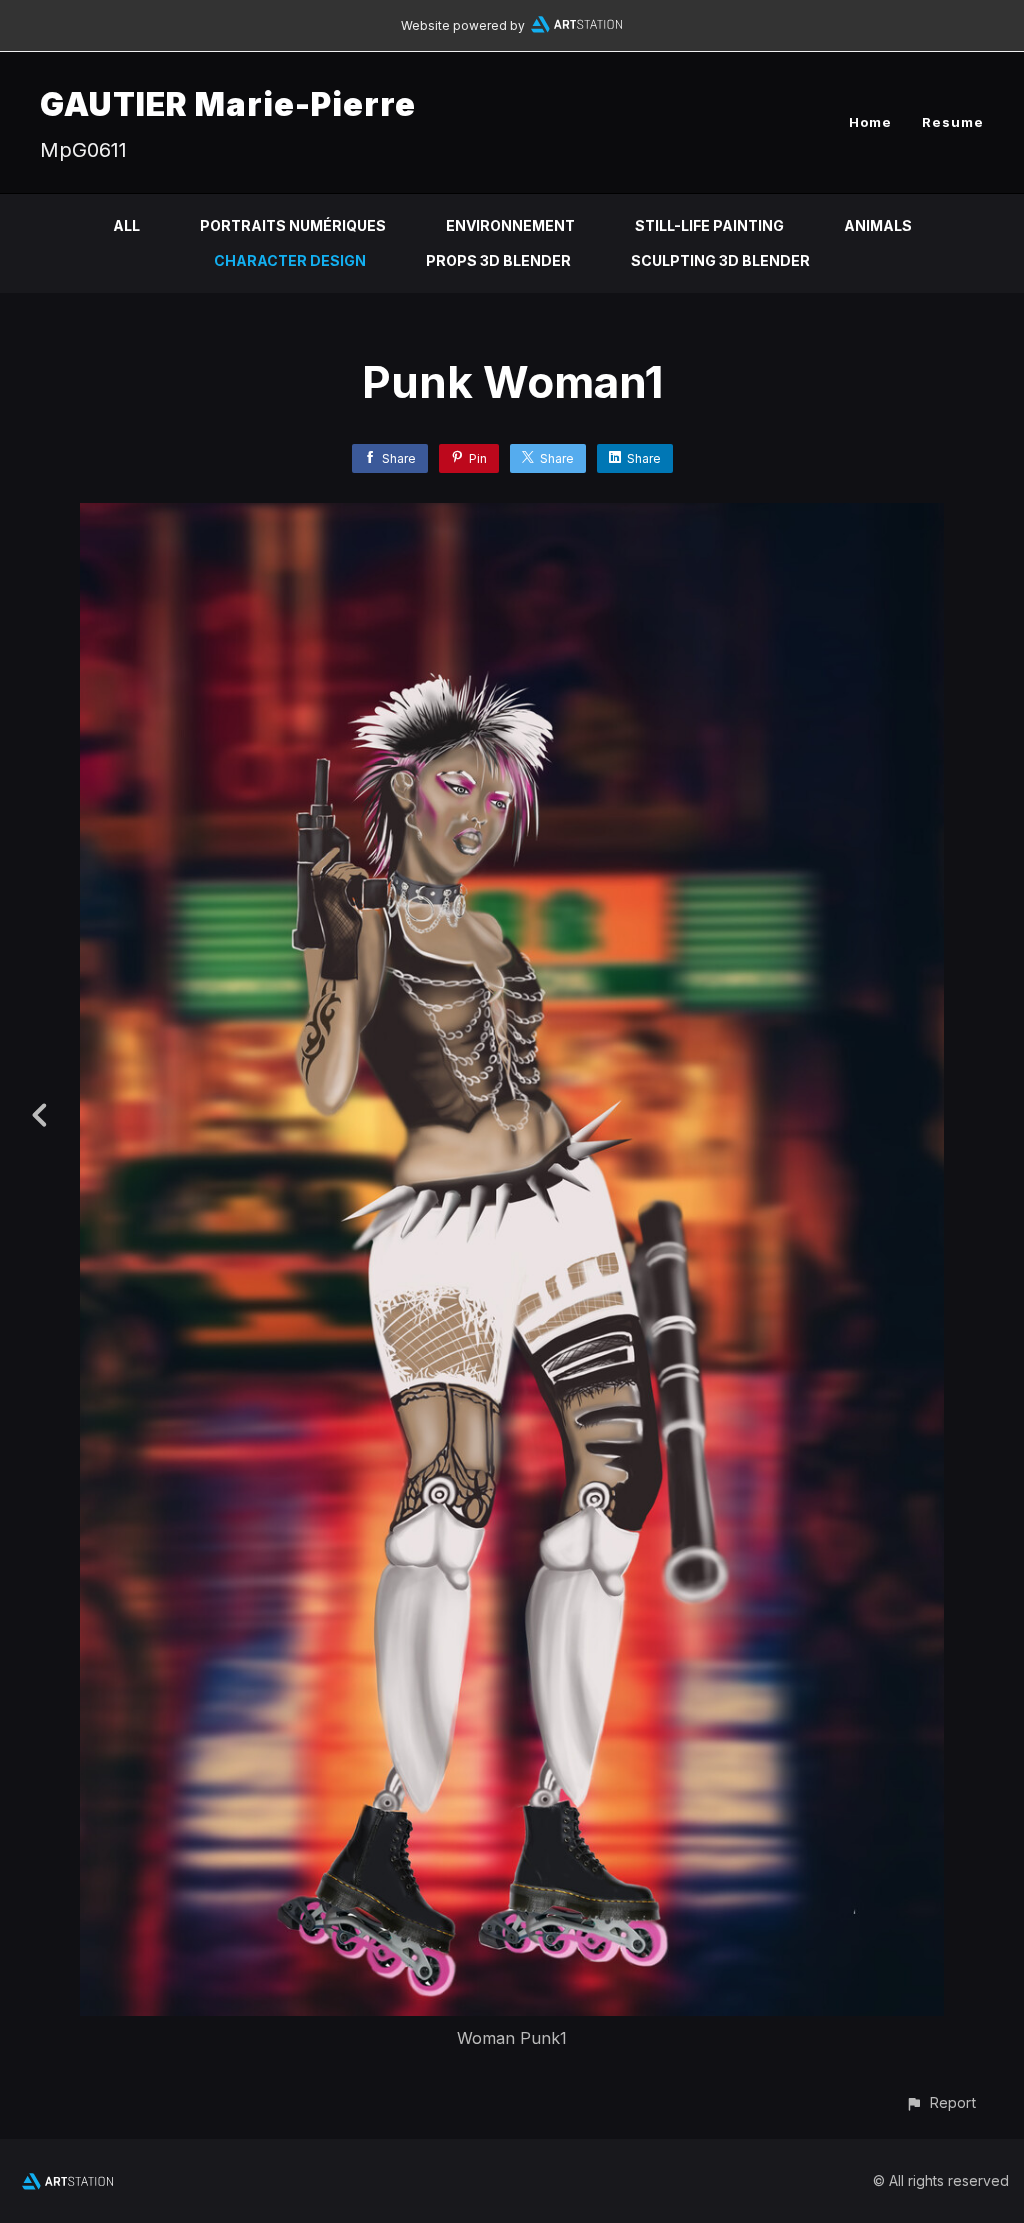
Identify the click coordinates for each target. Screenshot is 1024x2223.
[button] (940, 2102)
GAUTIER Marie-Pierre (228, 104)
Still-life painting (709, 225)
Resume (953, 122)
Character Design (290, 260)
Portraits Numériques (293, 225)
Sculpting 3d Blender (720, 260)
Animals (878, 225)
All (126, 225)
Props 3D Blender (498, 260)
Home (870, 122)
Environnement (510, 225)
